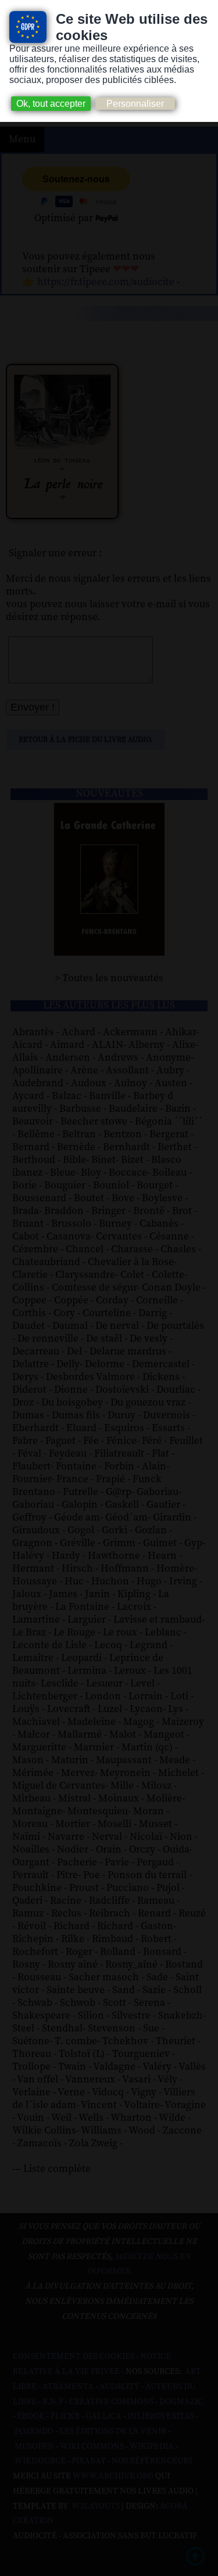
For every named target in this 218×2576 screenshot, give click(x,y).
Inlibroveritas (161, 2416)
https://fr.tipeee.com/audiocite (106, 282)
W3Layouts (95, 2506)
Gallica (103, 2416)
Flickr (65, 2416)
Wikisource (40, 2461)
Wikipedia (152, 2447)
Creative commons (111, 2402)
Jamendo (34, 2431)
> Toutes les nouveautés (109, 978)
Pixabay (89, 2461)
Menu (22, 139)
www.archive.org (113, 2476)
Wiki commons (92, 2447)
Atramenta (68, 2387)
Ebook (31, 2416)
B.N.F (53, 2402)
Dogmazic (181, 2402)
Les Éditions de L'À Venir (113, 2431)
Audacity (119, 2387)
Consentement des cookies (74, 2357)
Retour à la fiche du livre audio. (86, 740)
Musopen (34, 2447)
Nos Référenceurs (152, 2461)
